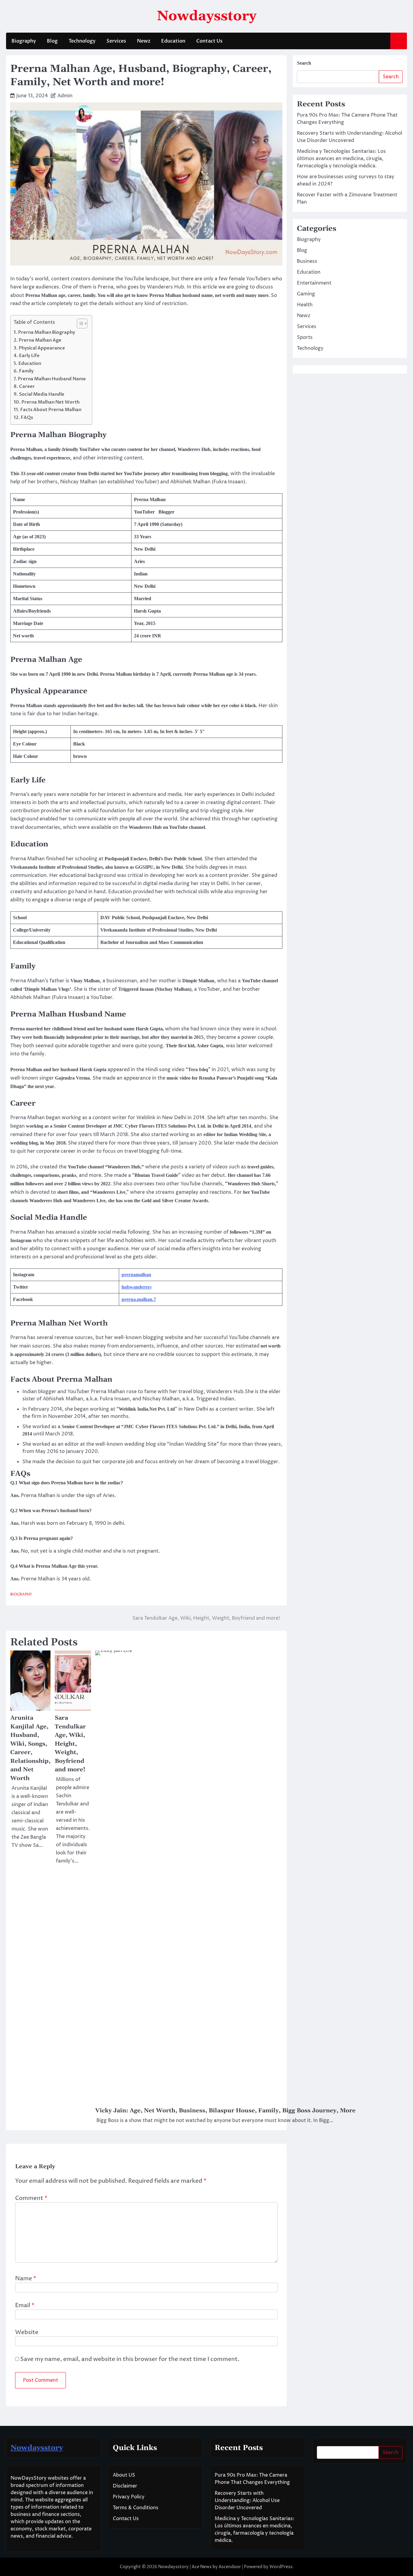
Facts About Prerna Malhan (51, 410)
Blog (52, 41)
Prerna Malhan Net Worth (50, 402)
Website (27, 2332)
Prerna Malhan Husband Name (52, 379)
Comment (31, 2198)
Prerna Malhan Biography (47, 332)
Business (307, 261)
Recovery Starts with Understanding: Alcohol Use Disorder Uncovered (247, 2500)
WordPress (281, 2567)
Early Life (30, 356)
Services (116, 41)
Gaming (306, 294)
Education (173, 41)
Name (26, 2278)
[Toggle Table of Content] (79, 324)
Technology (82, 41)
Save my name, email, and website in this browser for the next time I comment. (130, 2359)
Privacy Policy (129, 2497)
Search (304, 63)
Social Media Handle (43, 394)
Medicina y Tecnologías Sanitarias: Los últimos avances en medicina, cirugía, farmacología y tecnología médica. (341, 159)
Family (26, 371)
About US (124, 2475)
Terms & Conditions (136, 2508)
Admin (65, 96)
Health (305, 305)
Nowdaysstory (207, 16)
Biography (24, 41)
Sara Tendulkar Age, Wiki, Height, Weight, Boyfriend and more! (70, 1744)
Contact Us (209, 41)
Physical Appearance (42, 348)
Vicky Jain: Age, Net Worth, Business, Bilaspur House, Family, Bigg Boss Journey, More (225, 2111)
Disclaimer (125, 2486)
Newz (144, 41)
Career (27, 386)
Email (25, 2305)
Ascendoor (230, 2567)
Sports (305, 337)
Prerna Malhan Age (40, 340)
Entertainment (314, 283)
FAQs (27, 418)
